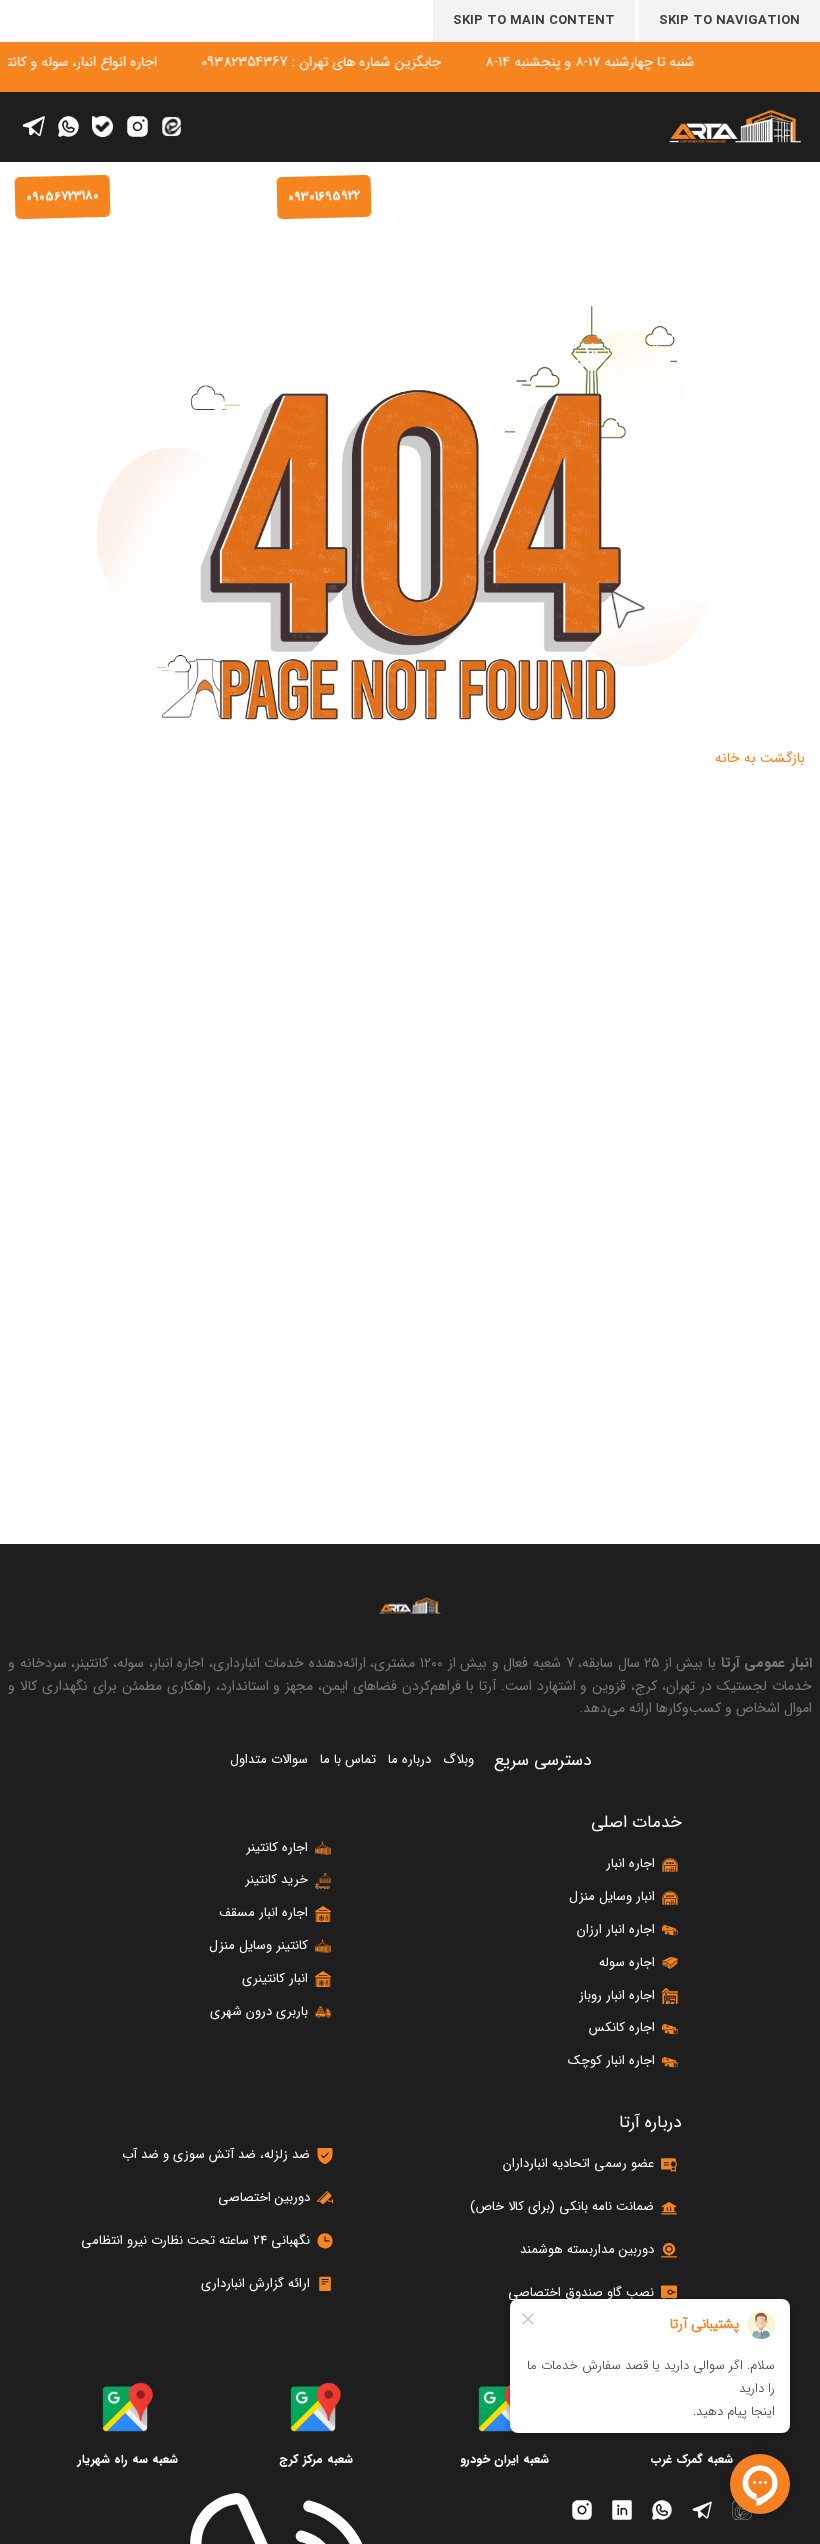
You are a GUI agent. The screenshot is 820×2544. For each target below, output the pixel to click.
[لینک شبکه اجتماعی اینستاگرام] (137, 127)
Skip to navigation (729, 20)
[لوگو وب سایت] (735, 126)
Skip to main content (534, 20)
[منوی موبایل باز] (795, 197)
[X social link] (171, 127)
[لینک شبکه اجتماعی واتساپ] (68, 127)
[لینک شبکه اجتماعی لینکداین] (103, 127)
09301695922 (324, 196)
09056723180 (62, 196)
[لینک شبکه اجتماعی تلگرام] (33, 126)
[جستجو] (608, 197)
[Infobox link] (316, 2425)
